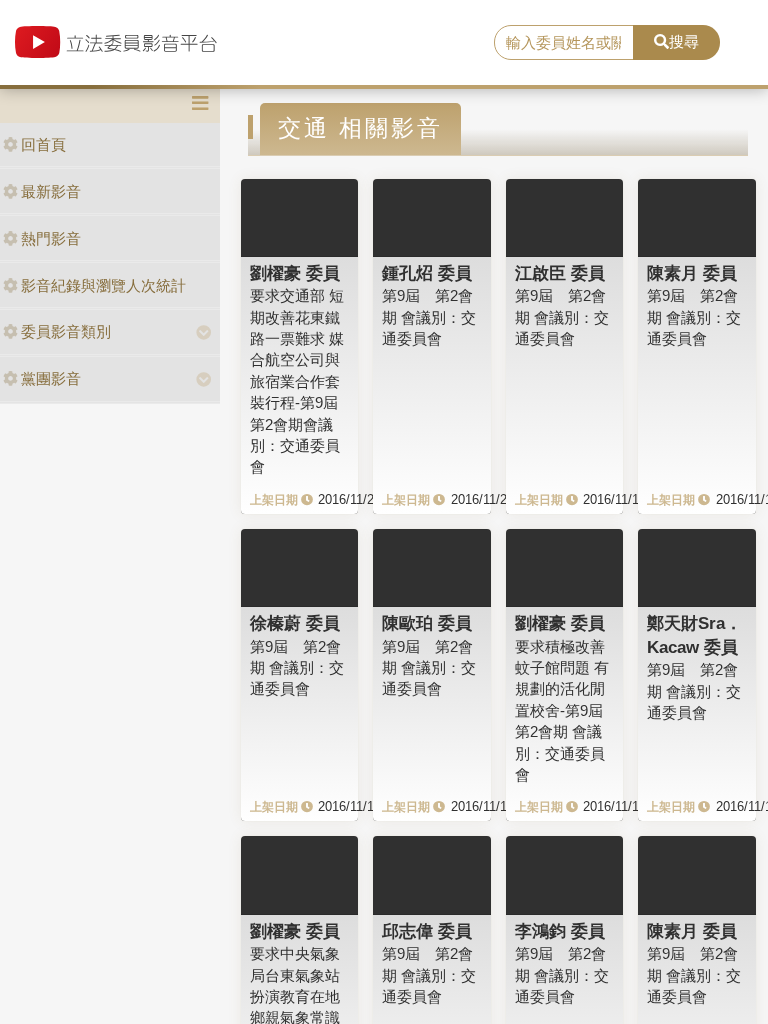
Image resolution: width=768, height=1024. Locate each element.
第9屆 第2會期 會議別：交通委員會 (429, 317)
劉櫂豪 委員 (295, 273)
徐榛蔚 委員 (295, 623)
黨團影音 (51, 378)
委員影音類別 (66, 331)
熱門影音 (51, 238)
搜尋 (684, 41)
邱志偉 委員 (427, 931)
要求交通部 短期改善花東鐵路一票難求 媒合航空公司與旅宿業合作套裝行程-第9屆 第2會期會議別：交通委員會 (301, 381)
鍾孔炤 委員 (427, 273)
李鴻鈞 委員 (560, 931)
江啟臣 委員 (560, 273)
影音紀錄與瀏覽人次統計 (103, 285)
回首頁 (43, 144)
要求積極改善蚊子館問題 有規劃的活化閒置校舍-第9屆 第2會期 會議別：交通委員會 (566, 711)
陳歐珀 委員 (427, 623)
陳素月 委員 (692, 273)
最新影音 (51, 191)
